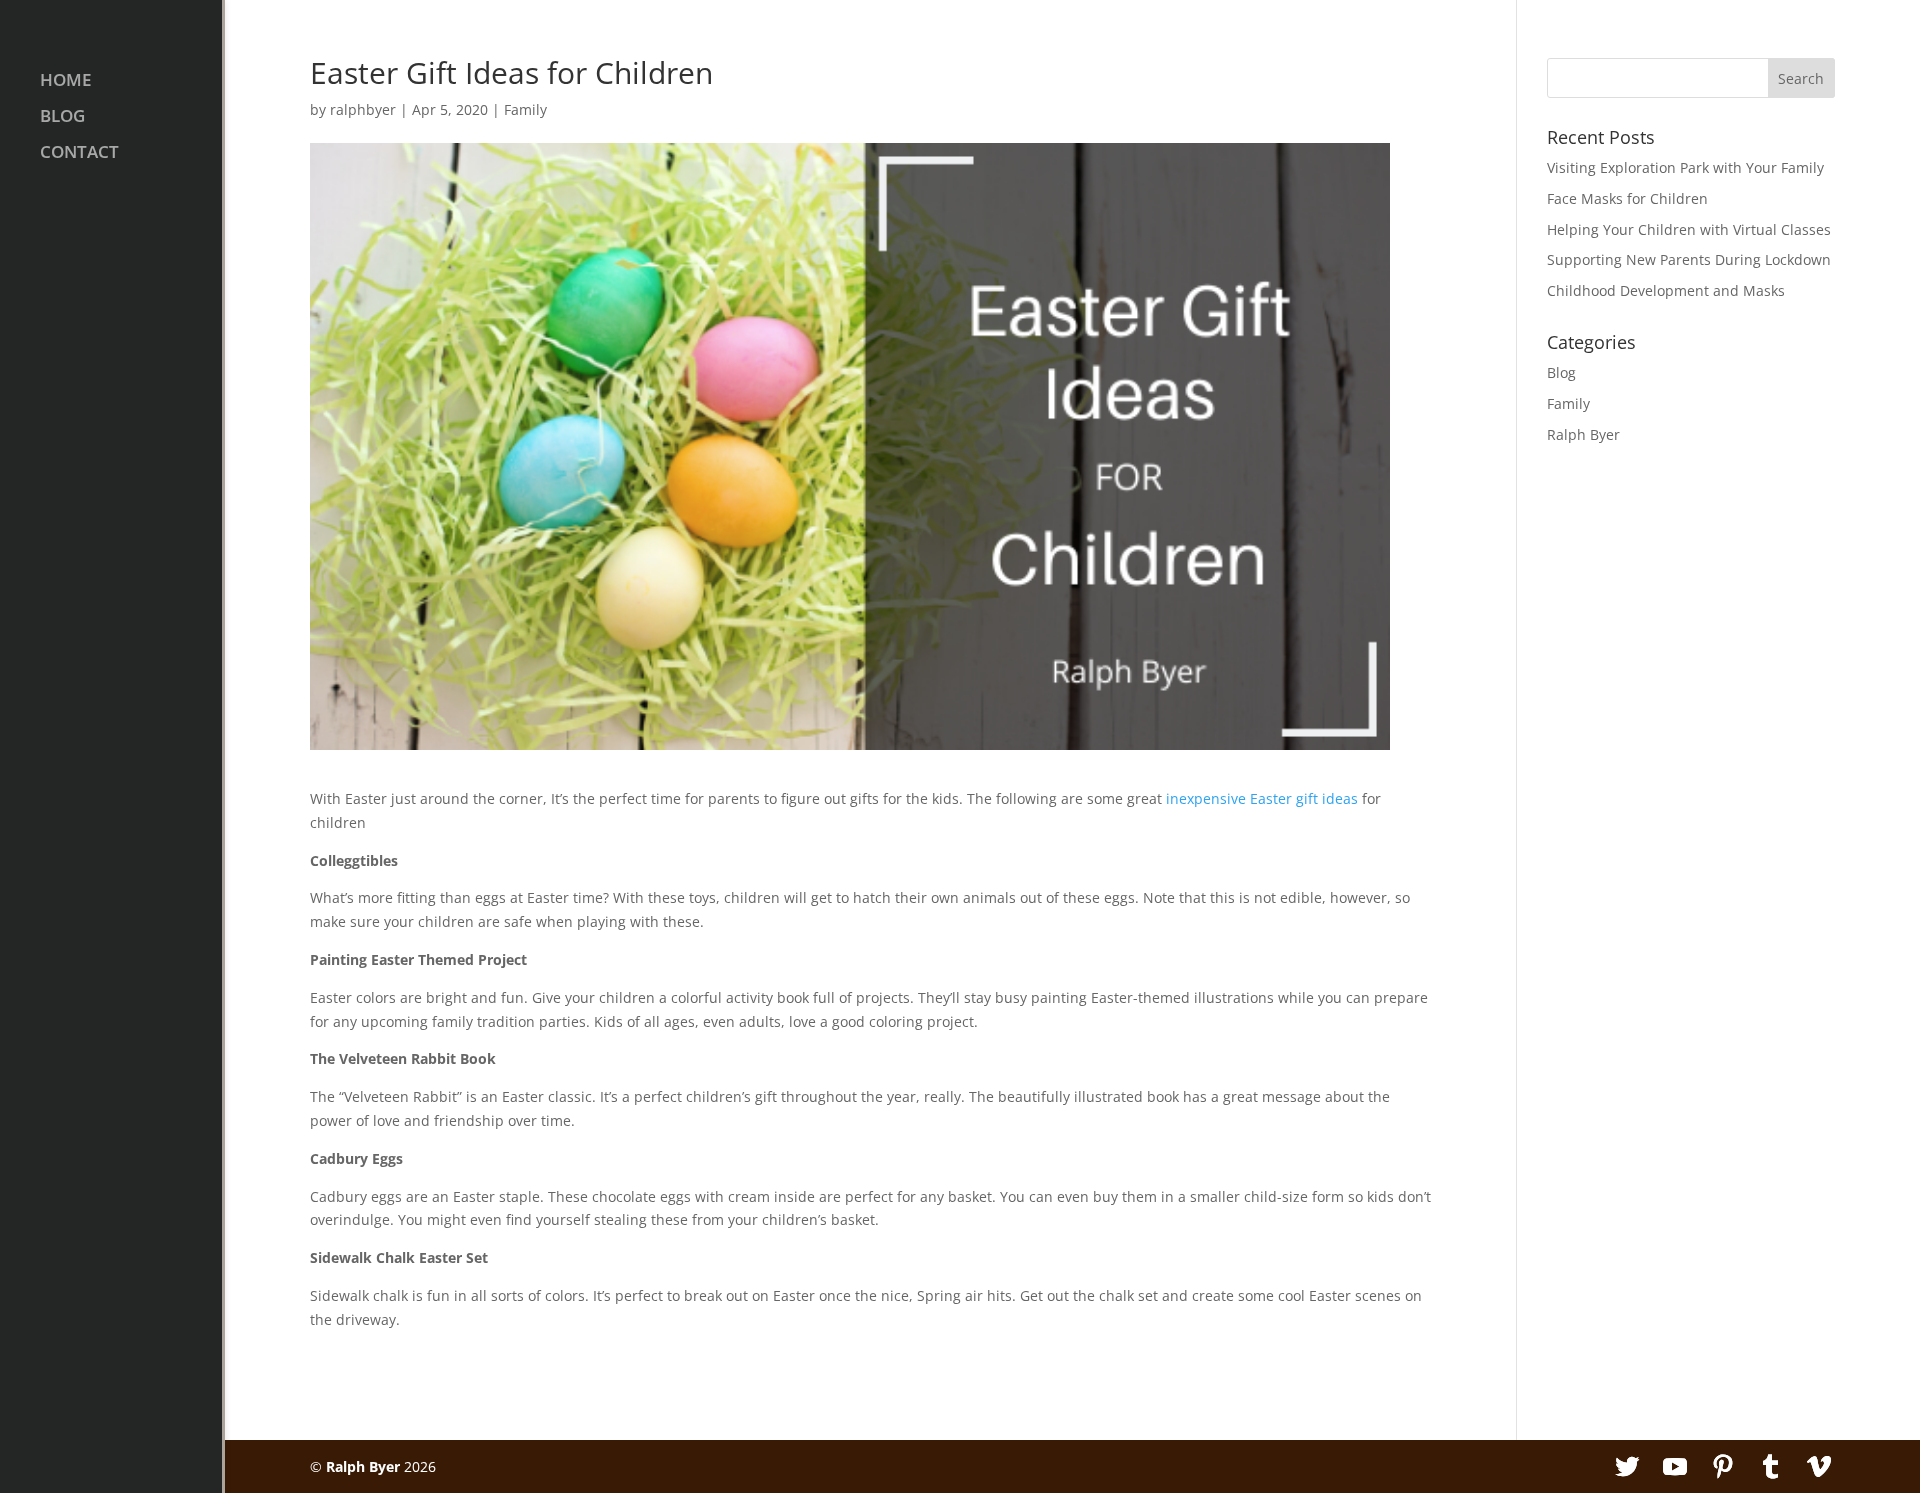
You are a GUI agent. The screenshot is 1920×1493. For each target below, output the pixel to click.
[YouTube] (1675, 1467)
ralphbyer (363, 109)
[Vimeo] (1819, 1467)
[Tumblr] (1771, 1467)
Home (65, 82)
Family (525, 109)
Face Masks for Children (1627, 198)
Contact (79, 154)
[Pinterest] (1723, 1467)
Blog (62, 118)
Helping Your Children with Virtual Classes (1689, 229)
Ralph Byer (1583, 434)
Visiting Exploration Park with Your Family (1685, 167)
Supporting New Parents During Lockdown (1689, 259)
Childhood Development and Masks (1666, 290)
